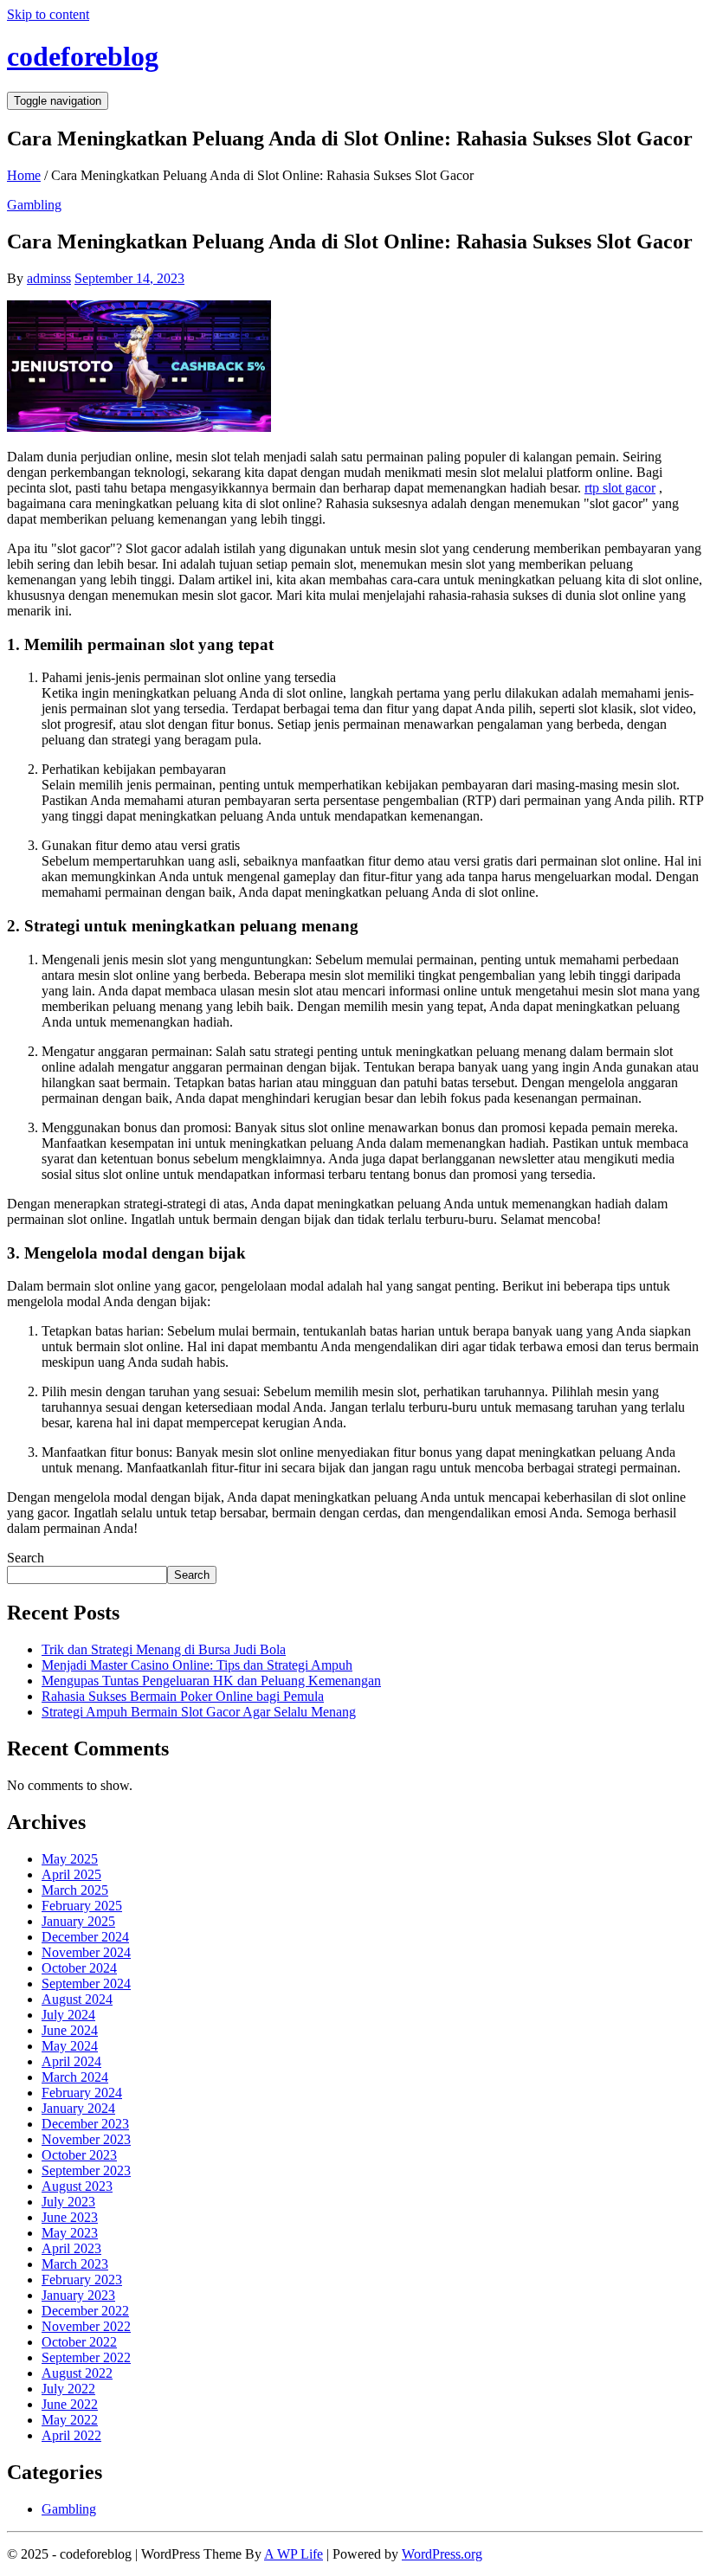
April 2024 (71, 2061)
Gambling (34, 205)
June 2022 (70, 2404)
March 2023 (75, 2264)
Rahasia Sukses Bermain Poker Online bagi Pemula (183, 1696)
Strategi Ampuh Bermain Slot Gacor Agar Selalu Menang (199, 1712)
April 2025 (71, 1874)
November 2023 (86, 2139)
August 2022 (77, 2373)
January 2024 (78, 2108)
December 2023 (85, 2124)
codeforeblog (83, 56)
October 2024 (79, 1968)
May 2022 (70, 2420)
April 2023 (71, 2248)
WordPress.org (442, 2554)
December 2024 (85, 1937)
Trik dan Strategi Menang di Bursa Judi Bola (164, 1649)
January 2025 (78, 1921)
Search (26, 1558)
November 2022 (86, 2326)
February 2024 (82, 2093)
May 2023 (70, 2233)
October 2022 (79, 2342)
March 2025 (75, 1890)
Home (24, 175)
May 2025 (70, 1859)
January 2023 (78, 2295)
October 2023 (79, 2155)
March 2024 (75, 2077)
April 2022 (71, 2435)
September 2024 (86, 1984)
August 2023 (77, 2186)
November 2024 (86, 1952)
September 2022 (86, 2357)
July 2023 (68, 2202)
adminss (49, 278)
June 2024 (70, 2030)
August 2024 (77, 1999)
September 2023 (86, 2170)
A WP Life (294, 2554)
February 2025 (82, 1906)
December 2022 (85, 2311)
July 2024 (68, 2015)
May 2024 (70, 2046)
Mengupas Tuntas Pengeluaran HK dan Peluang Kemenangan (211, 1681)
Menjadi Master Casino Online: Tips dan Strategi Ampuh (197, 1665)
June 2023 (70, 2217)
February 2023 (82, 2280)
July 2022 (68, 2389)
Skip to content (48, 14)
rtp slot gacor (620, 488)
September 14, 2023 (129, 278)
